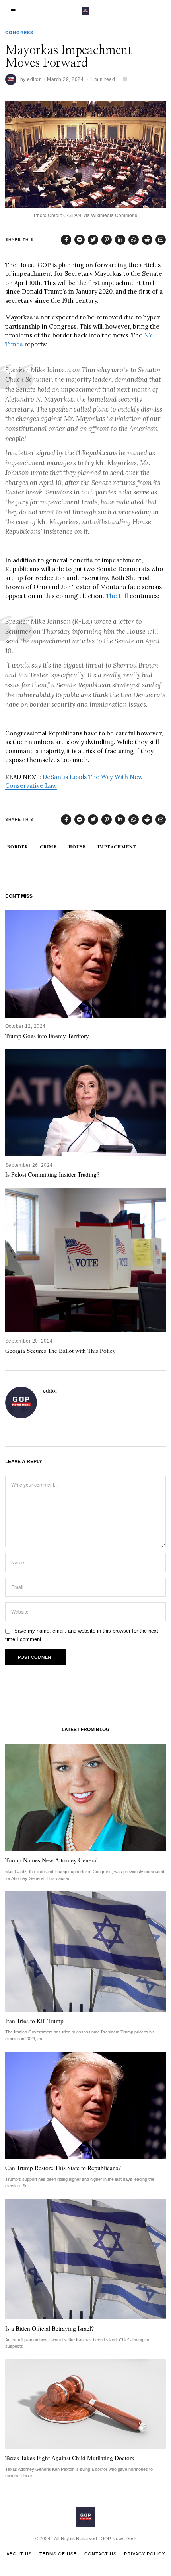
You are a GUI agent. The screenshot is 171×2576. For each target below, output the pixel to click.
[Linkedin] (120, 240)
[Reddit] (147, 240)
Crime (48, 847)
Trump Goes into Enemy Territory (47, 1036)
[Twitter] (93, 240)
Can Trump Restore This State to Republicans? (63, 2168)
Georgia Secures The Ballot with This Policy (60, 1351)
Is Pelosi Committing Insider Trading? (52, 1174)
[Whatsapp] (134, 240)
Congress (19, 32)
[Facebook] (66, 240)
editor (34, 79)
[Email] (161, 240)
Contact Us (100, 2553)
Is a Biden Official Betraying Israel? (50, 2328)
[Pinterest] (107, 240)
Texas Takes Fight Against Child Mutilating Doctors (70, 2458)
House (77, 847)
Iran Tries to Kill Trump (34, 2021)
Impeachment (117, 847)
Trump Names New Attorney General (51, 1860)
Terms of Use (58, 2553)
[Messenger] (80, 240)
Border (18, 847)
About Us (19, 2553)
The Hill (117, 596)
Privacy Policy (145, 2553)
